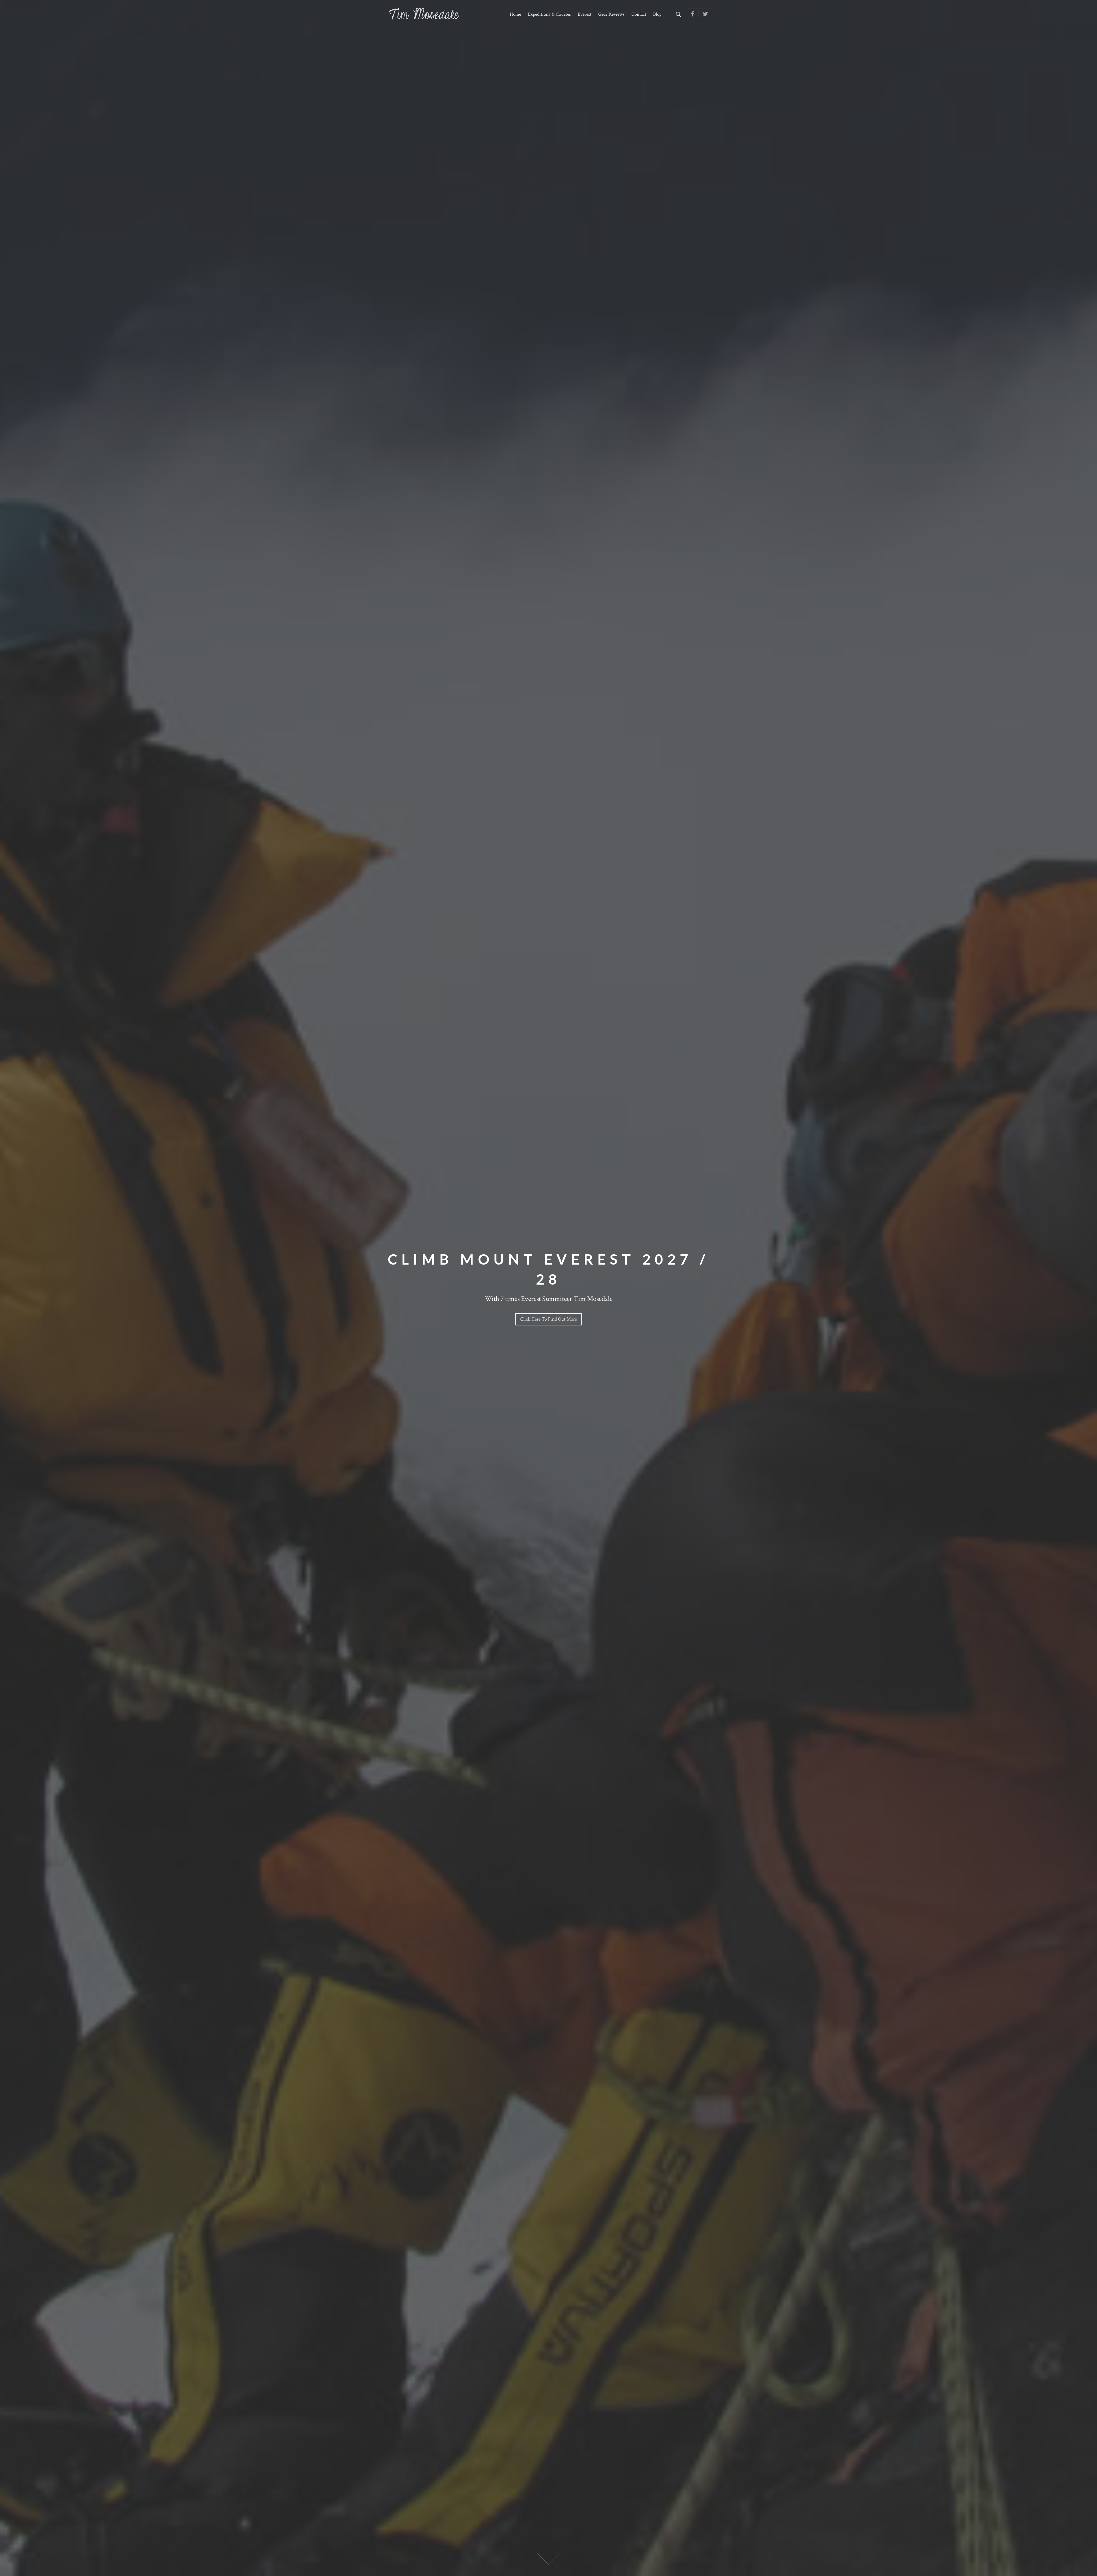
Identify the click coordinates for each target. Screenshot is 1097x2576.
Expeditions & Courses (549, 14)
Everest (584, 14)
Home (515, 14)
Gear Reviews (611, 14)
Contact (639, 14)
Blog (657, 14)
